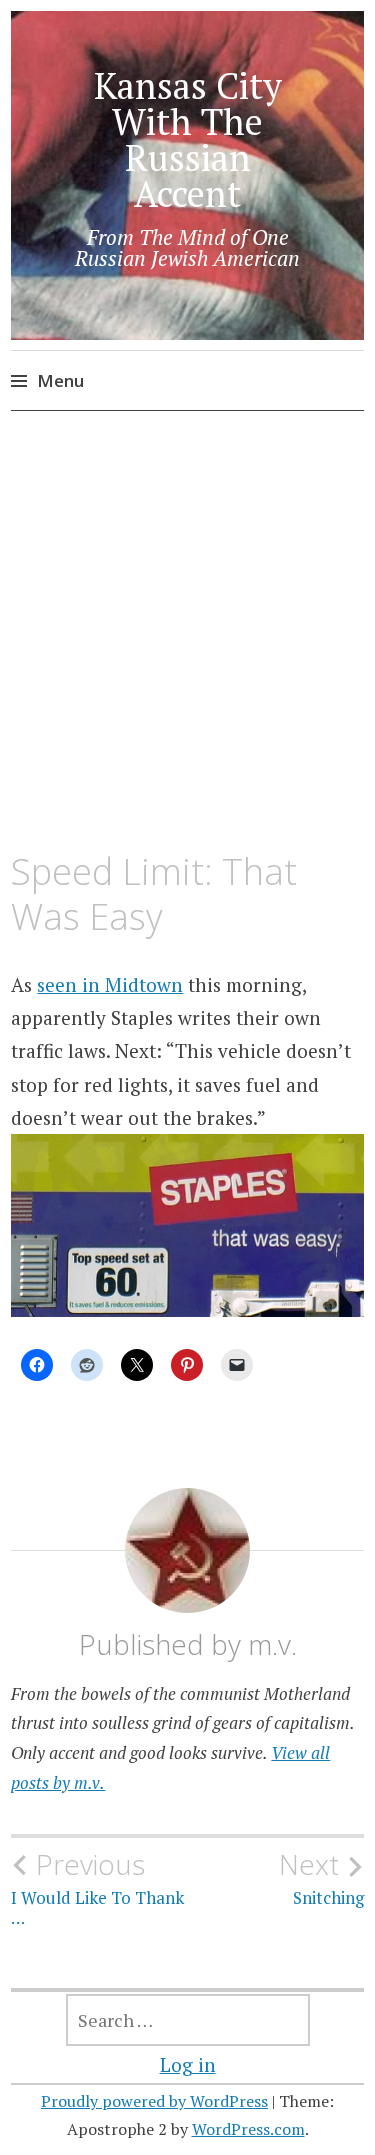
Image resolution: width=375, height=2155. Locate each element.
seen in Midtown (110, 984)
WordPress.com (248, 2129)
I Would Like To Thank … (97, 1888)
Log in (188, 2064)
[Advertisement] (187, 632)
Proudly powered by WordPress (154, 2101)
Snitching (321, 1878)
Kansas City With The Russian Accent (188, 139)
